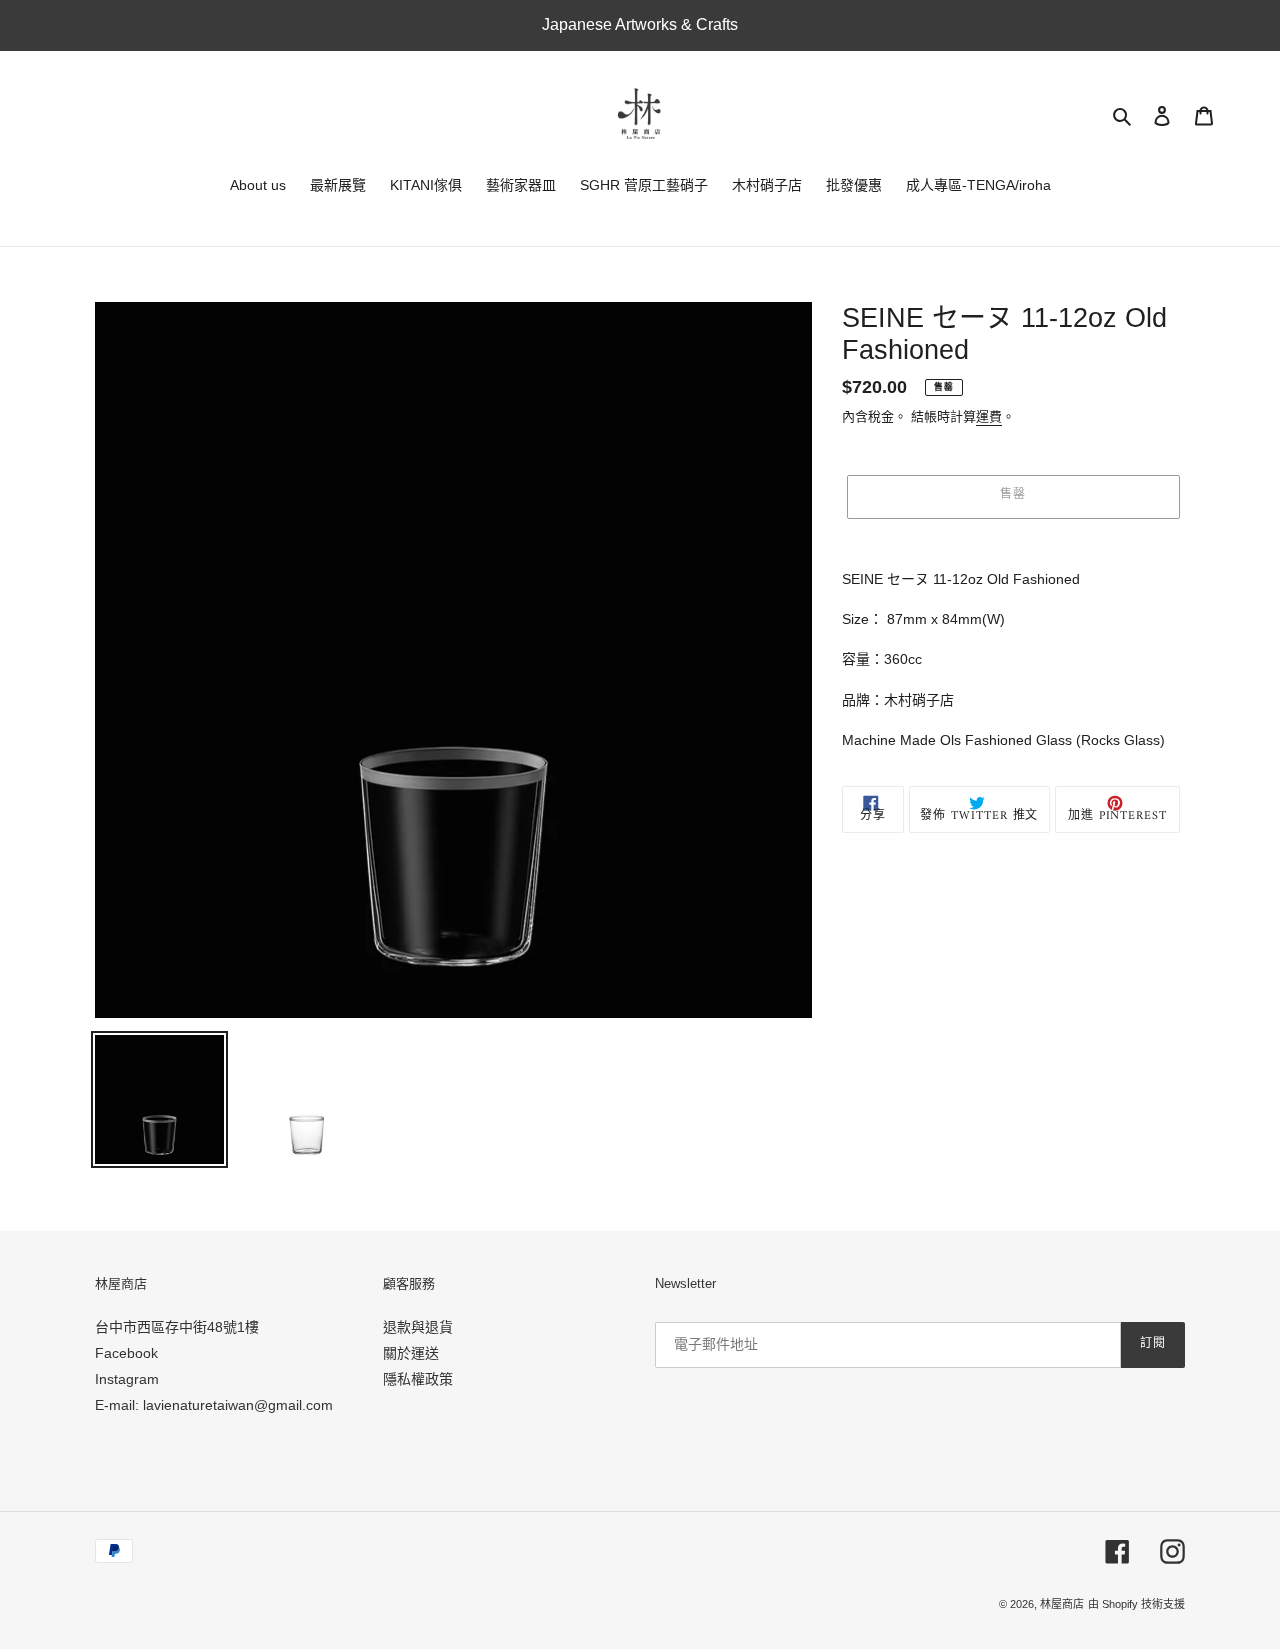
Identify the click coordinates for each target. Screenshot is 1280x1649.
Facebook (126, 1353)
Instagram (127, 1379)
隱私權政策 (418, 1379)
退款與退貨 (418, 1327)
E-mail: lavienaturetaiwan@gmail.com (214, 1405)
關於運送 (411, 1353)
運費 (989, 416)
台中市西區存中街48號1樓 (177, 1327)
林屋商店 (1062, 1604)
